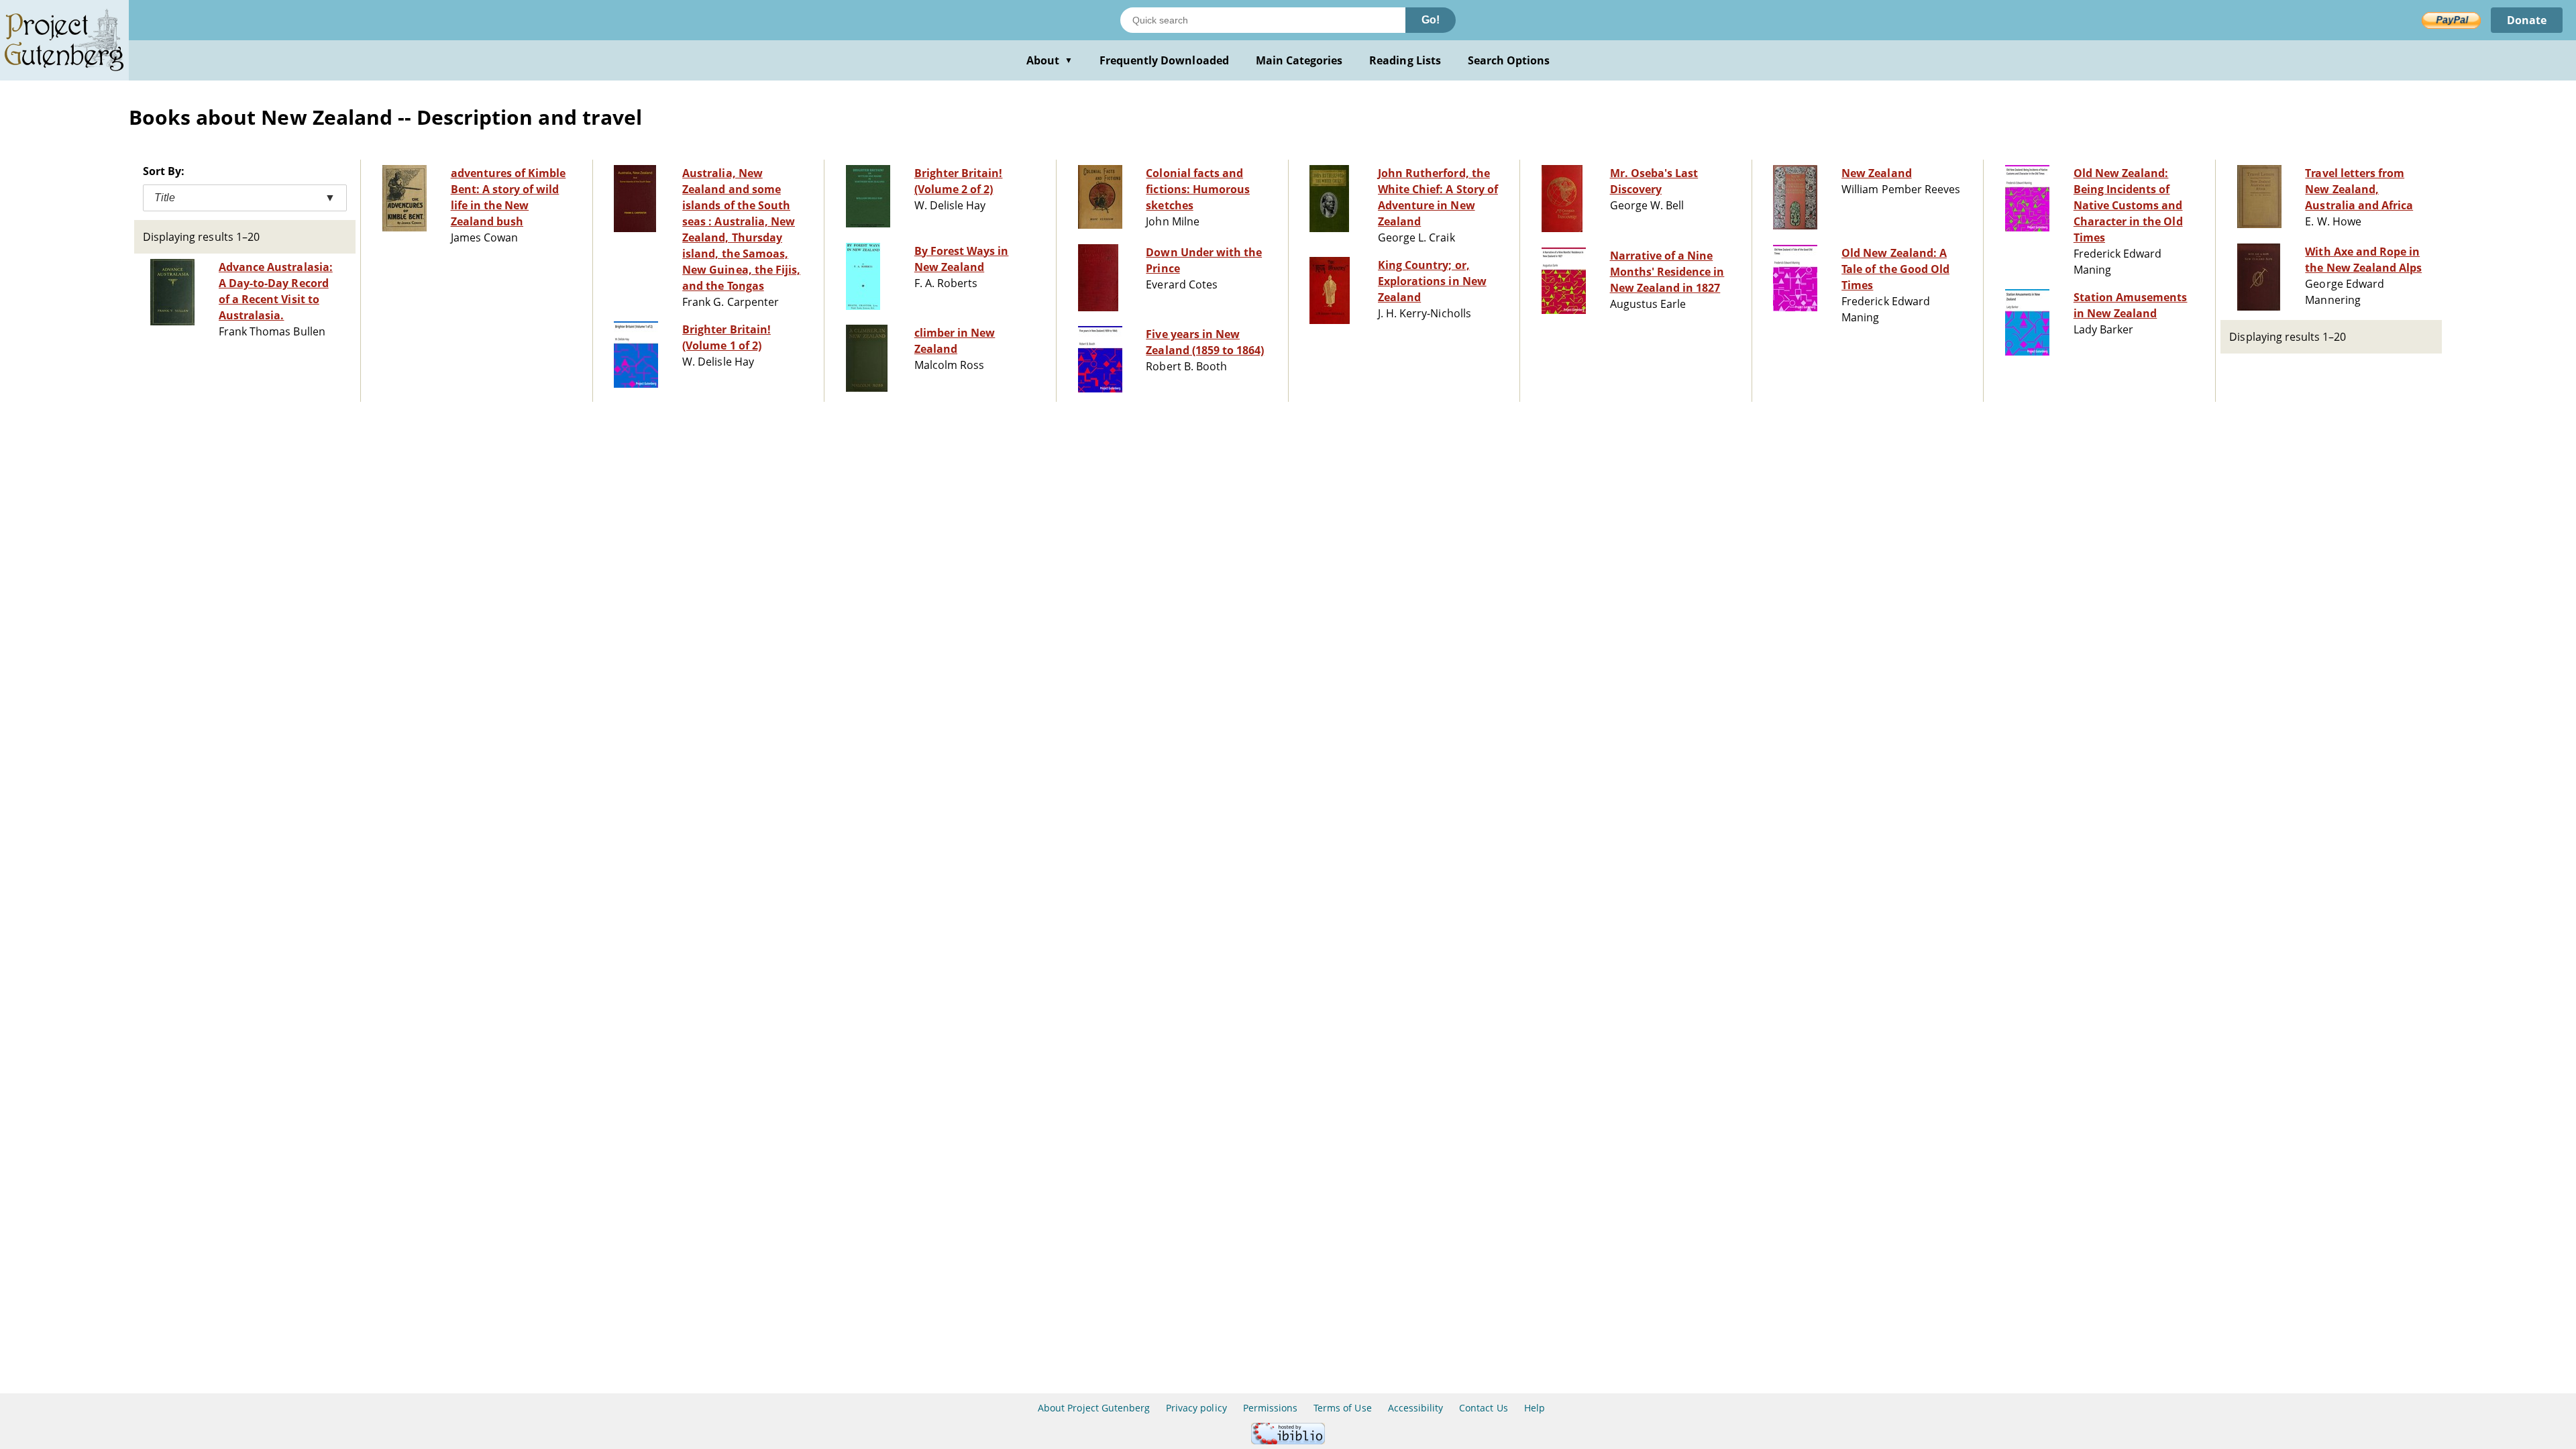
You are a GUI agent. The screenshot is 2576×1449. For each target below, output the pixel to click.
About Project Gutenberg (1094, 1408)
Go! (1431, 20)
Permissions (1270, 1408)
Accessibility (1416, 1408)
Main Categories (1299, 60)
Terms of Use (1342, 1408)
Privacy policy (1196, 1408)
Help (1535, 1408)
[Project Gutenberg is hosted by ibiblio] (1288, 1441)
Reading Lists (1405, 60)
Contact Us (1483, 1408)
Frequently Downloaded (1164, 60)
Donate (2527, 20)
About (1050, 60)
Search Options (1509, 60)
